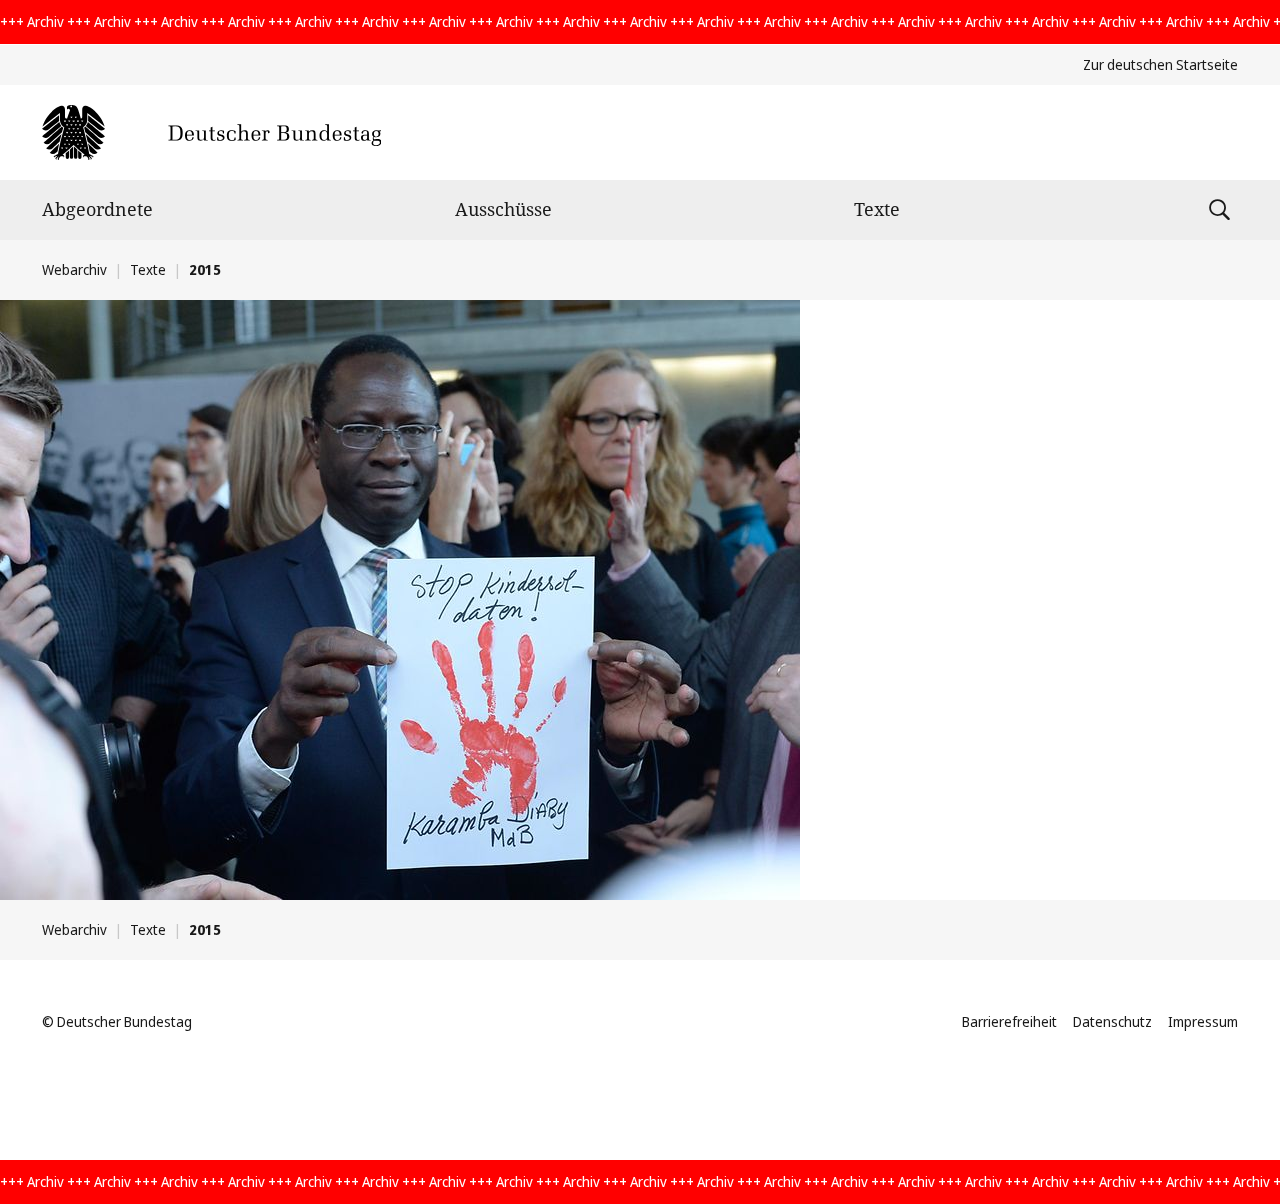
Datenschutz (1112, 1021)
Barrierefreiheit (1009, 1021)
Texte (877, 209)
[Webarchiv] (211, 132)
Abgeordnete (97, 209)
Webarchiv (74, 269)
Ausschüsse (503, 209)
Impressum (1203, 1021)
